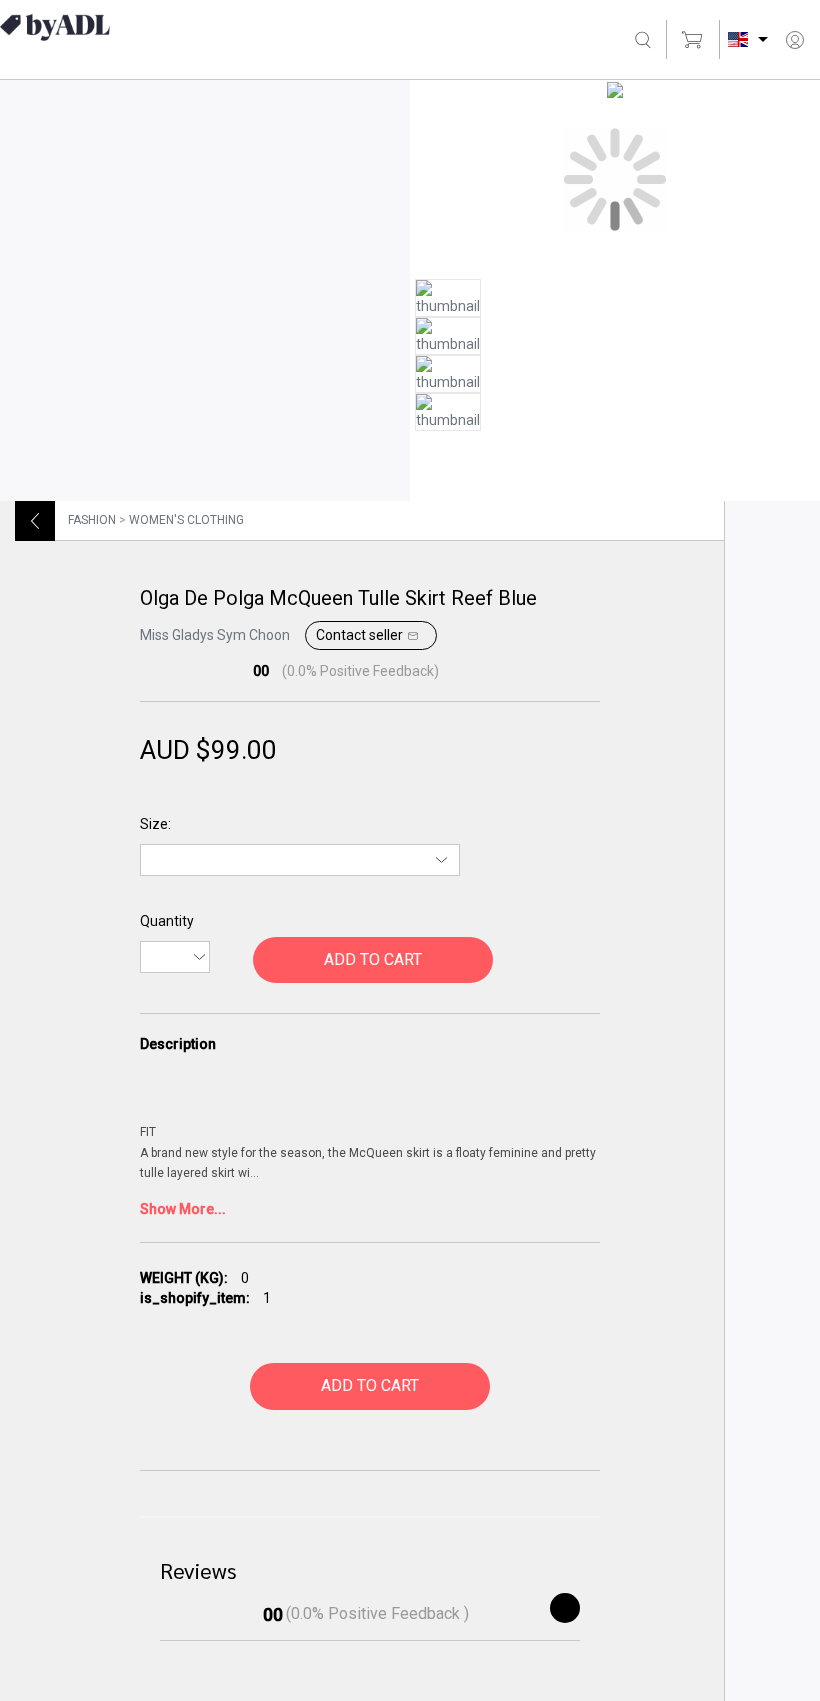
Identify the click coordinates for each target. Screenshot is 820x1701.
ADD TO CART (373, 959)
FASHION (92, 520)
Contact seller (359, 635)
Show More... (183, 1209)
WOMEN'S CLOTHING (186, 520)
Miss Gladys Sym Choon (215, 635)
